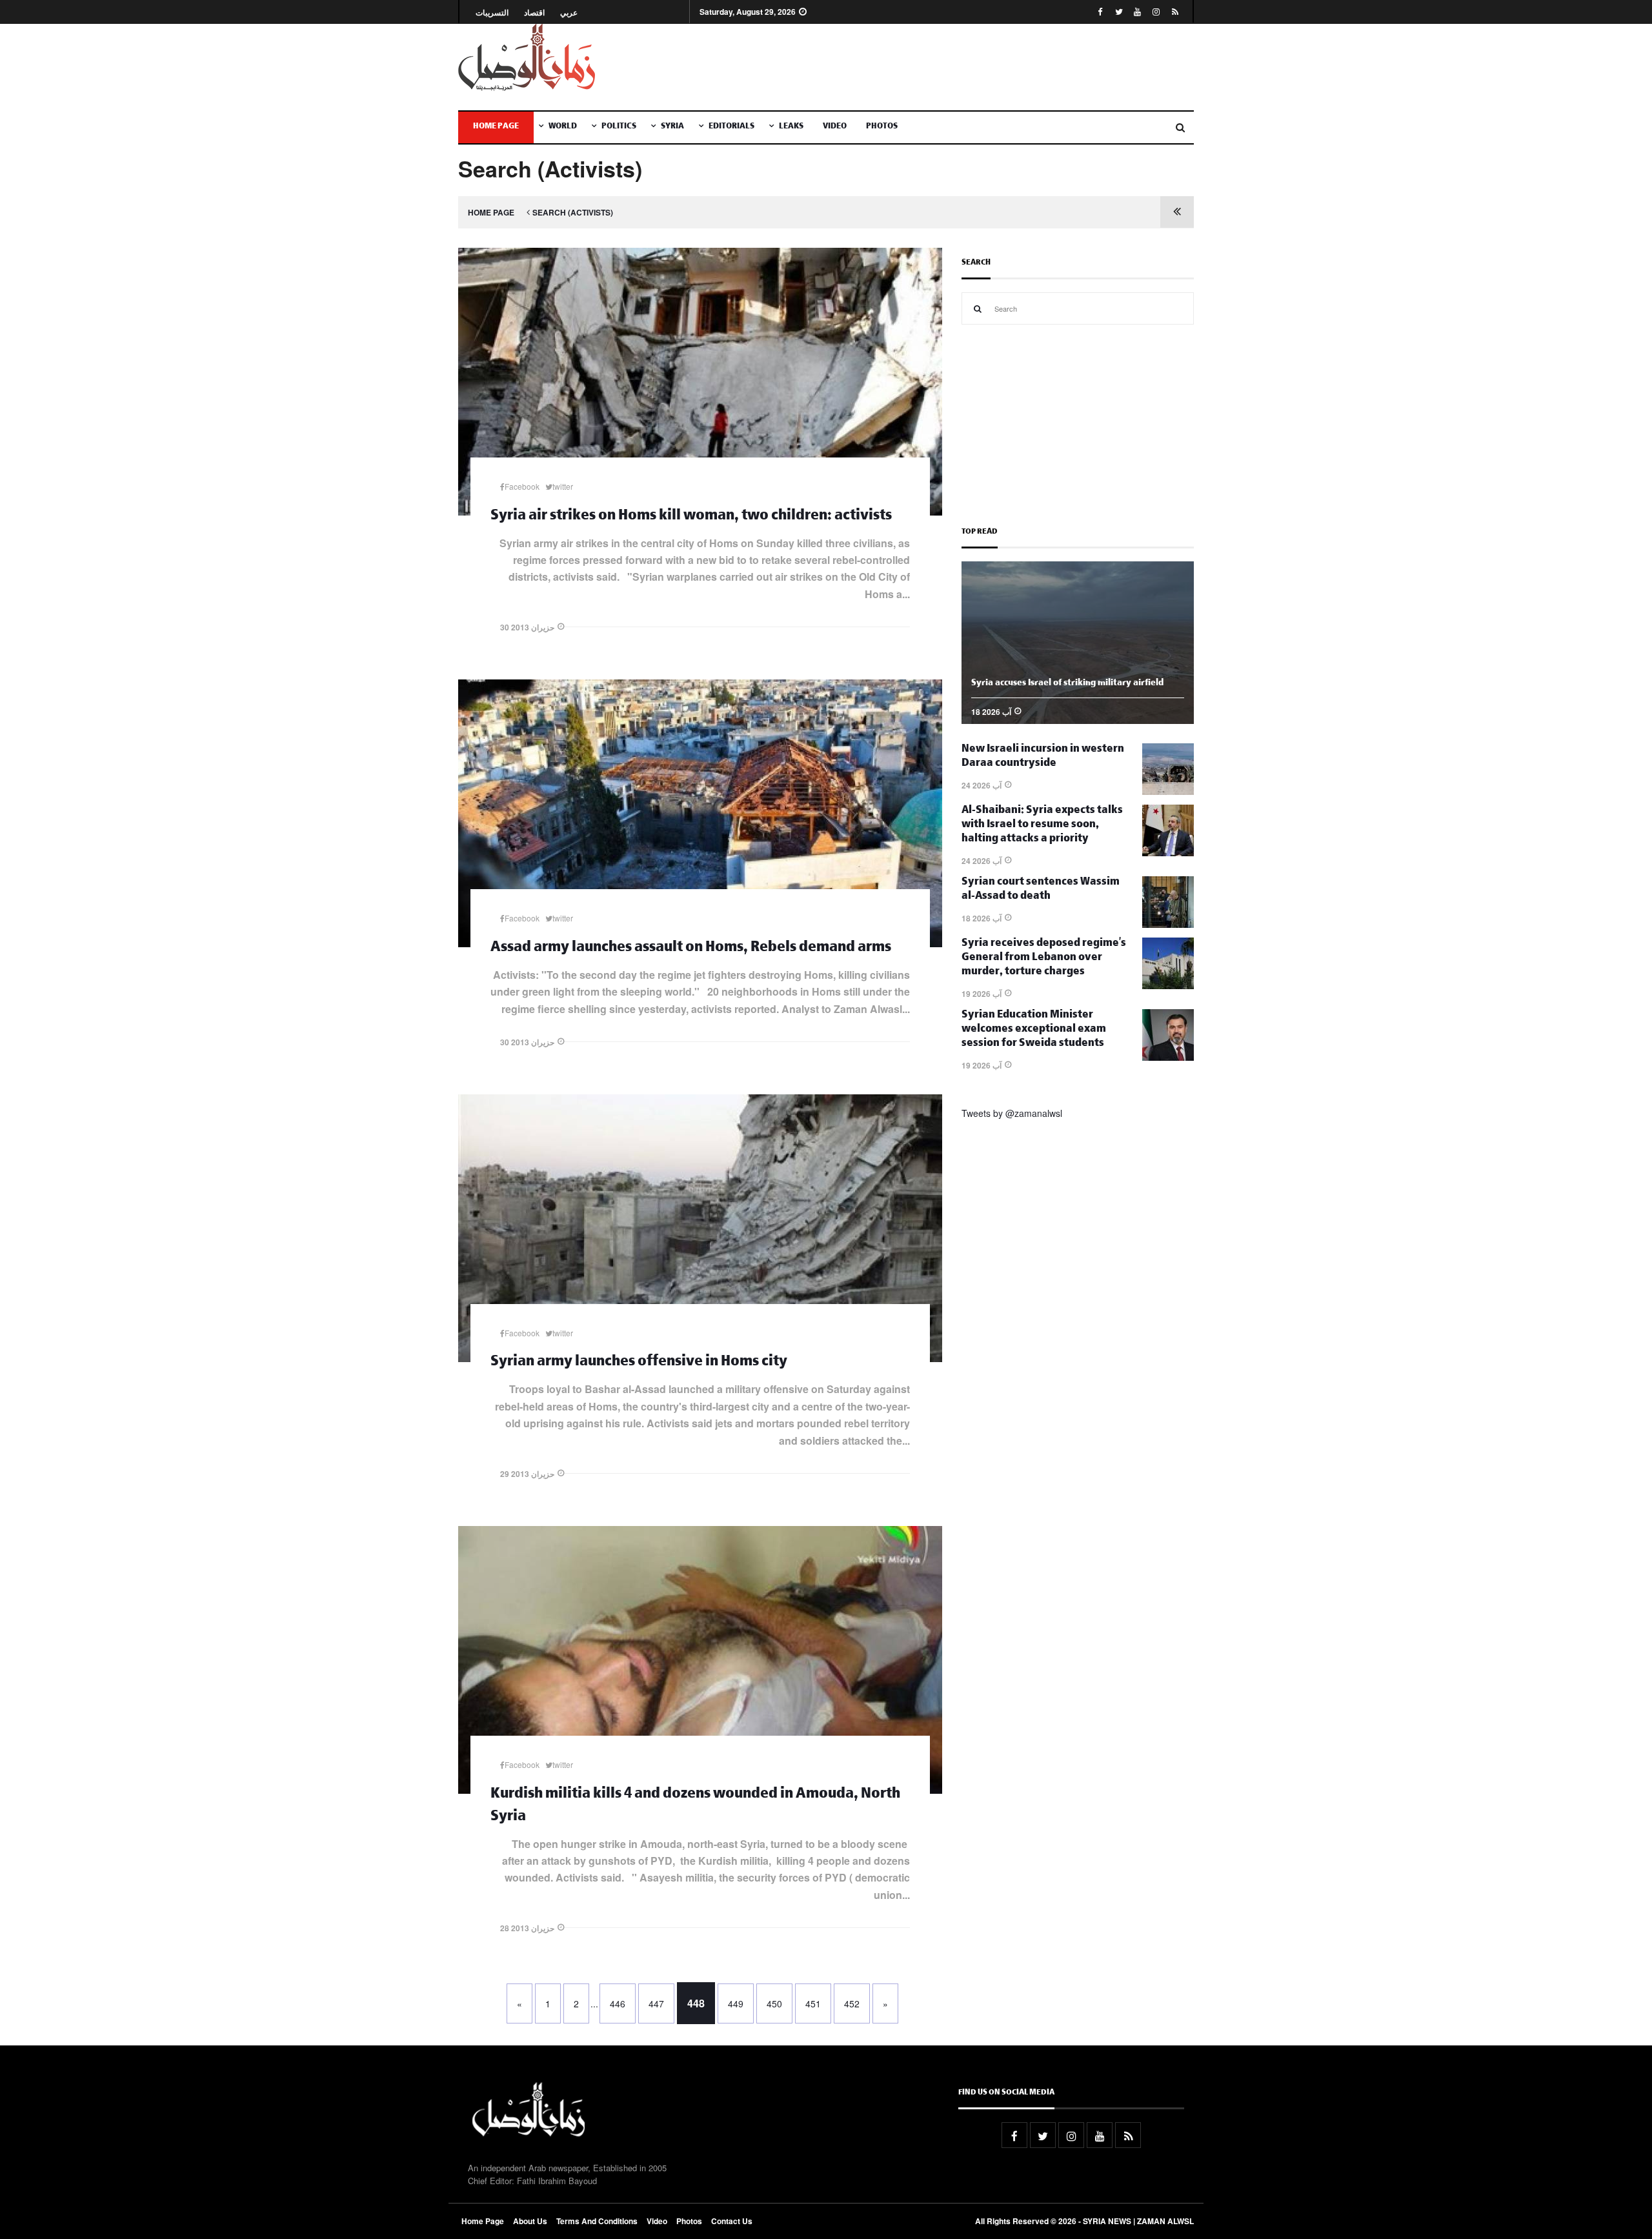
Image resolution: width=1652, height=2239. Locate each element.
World (563, 127)
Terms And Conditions (597, 2221)
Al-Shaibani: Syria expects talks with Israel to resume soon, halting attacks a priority (1042, 826)
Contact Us (732, 2221)
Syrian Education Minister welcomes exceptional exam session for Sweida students (1034, 1030)
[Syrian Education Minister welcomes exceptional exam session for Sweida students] (1168, 1057)
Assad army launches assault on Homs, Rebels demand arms (691, 949)
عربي (569, 13)
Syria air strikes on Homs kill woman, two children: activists (691, 517)
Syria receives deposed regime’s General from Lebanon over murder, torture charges (1044, 959)
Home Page (496, 127)
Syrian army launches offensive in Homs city (639, 1363)
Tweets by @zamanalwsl (1012, 1113)
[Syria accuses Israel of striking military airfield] (1078, 720)
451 (813, 2003)
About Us (530, 2221)
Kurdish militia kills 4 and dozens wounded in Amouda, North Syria (695, 1807)
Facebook (522, 486)
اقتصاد (534, 13)
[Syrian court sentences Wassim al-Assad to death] (1168, 924)
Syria (672, 127)
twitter (563, 486)
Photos (882, 127)
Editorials (731, 127)
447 (656, 2003)
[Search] (978, 308)
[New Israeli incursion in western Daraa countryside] (1168, 791)
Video (835, 127)
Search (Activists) (573, 212)
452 (852, 2003)
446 (618, 2003)
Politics (619, 127)
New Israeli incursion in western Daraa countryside (1043, 757)
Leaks (791, 127)
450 (774, 2003)
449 (736, 2003)
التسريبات (492, 13)
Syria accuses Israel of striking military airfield (1067, 684)
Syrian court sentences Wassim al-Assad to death (1041, 890)
